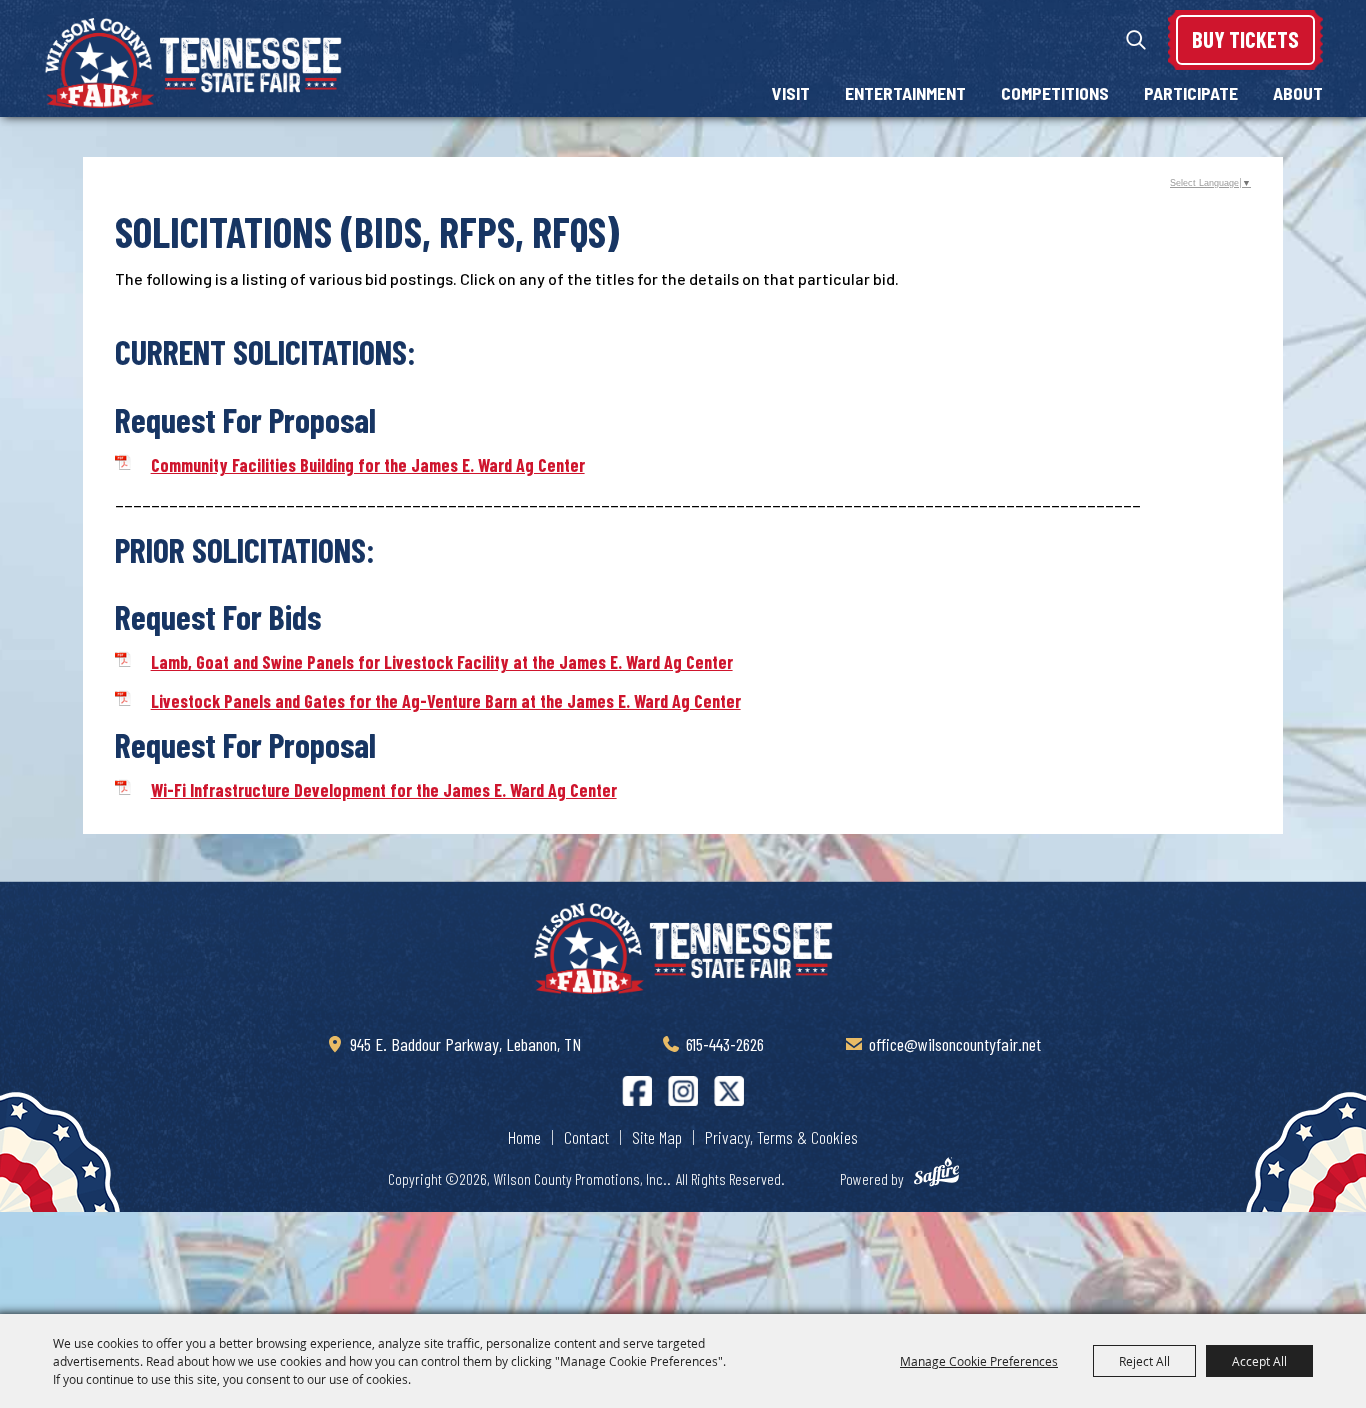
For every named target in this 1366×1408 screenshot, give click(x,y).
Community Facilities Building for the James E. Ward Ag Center (368, 465)
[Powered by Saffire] (946, 1175)
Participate (1191, 93)
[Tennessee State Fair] (683, 949)
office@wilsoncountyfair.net (955, 1044)
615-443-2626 (725, 1044)
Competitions (1055, 93)
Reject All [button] (1144, 1361)
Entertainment (905, 93)
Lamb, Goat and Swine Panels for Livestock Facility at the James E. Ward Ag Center (442, 662)
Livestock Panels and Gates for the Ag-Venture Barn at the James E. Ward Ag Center (446, 701)
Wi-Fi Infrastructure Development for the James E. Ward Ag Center (384, 790)
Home (524, 1137)
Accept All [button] (1259, 1361)
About (1298, 93)
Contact (586, 1137)
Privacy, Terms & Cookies (781, 1137)
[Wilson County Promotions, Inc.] (193, 63)
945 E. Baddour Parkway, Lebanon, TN (465, 1044)
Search (1136, 40)
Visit (791, 93)
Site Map (657, 1137)
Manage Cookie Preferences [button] (979, 1361)
